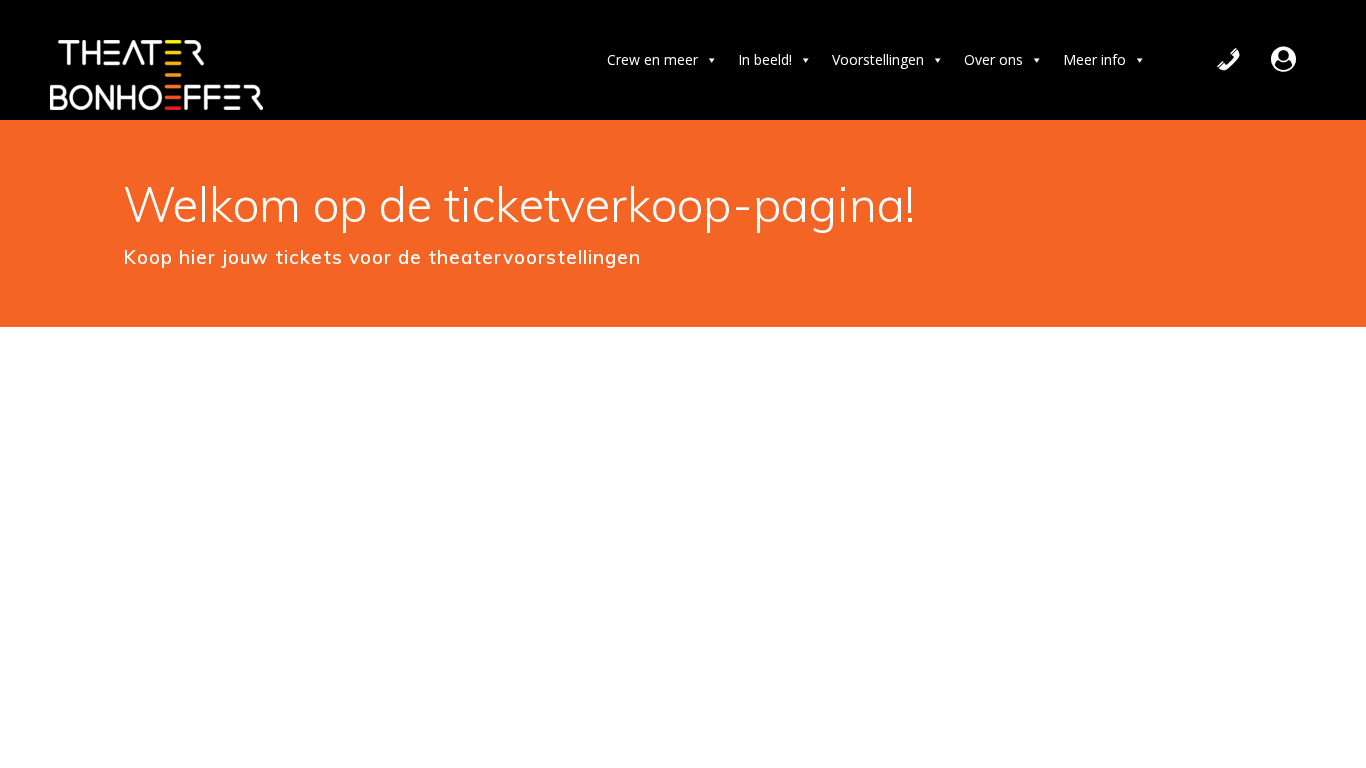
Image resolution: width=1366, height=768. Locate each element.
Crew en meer (652, 59)
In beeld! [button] (765, 59)
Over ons (993, 59)
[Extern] (1283, 60)
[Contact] (1228, 60)
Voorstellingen (878, 59)
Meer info (1094, 59)
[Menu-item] (1316, 60)
